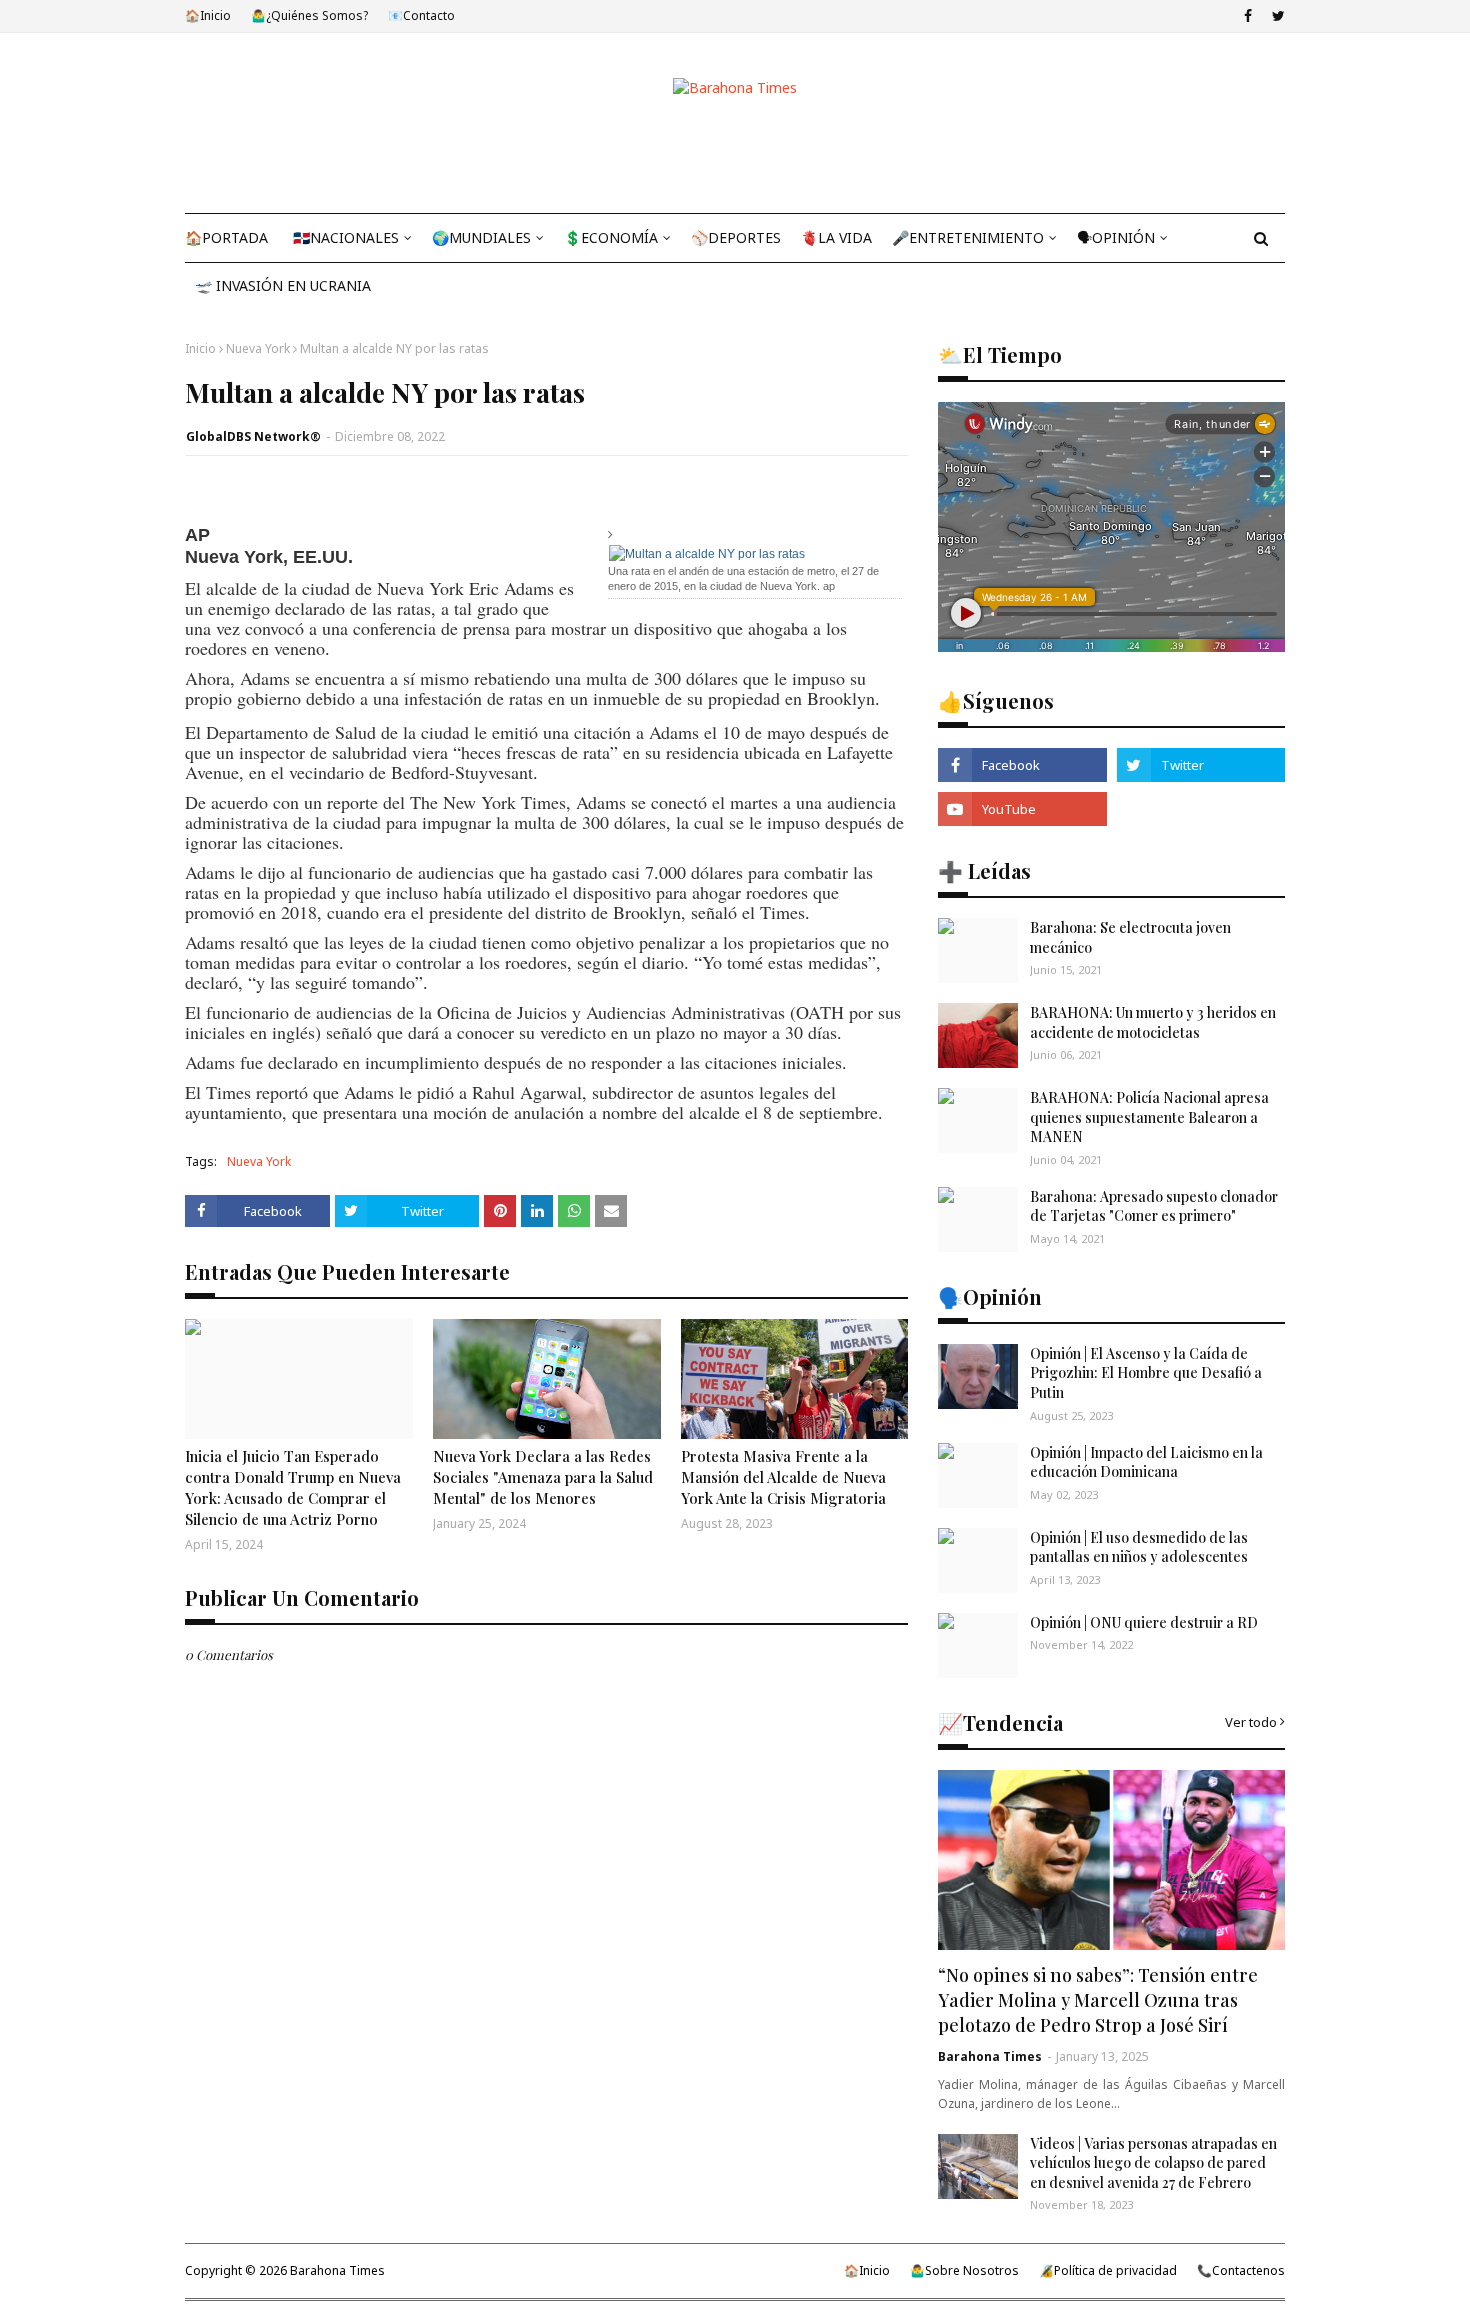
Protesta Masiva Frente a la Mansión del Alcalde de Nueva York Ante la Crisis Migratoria (783, 1477)
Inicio (200, 348)
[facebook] (1248, 16)
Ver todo (1251, 1722)
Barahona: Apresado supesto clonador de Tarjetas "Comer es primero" (1154, 1206)
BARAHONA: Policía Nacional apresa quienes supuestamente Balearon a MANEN (1149, 1117)
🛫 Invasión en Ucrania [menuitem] (283, 285)
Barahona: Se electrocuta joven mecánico (1130, 937)
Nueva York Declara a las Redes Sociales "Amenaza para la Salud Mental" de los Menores (543, 1477)
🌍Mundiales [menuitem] (481, 237)
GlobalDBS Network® (253, 436)
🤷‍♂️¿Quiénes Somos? (309, 15)
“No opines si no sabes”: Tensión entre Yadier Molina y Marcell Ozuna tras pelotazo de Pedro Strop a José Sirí (1098, 2000)
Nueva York (258, 348)
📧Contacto (421, 15)
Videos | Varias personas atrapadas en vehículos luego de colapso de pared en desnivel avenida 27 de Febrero (1153, 2163)
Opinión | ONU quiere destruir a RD (1144, 1622)
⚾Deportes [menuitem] (736, 237)
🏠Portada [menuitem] (226, 237)
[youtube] (1022, 809)
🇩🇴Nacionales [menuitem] (346, 237)
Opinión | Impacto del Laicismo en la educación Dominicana (1146, 1462)
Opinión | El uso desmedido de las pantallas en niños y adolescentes (1139, 1547)
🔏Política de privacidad (1108, 2270)
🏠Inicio (208, 15)
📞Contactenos (1241, 2270)
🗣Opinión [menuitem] (1116, 237)
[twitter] (1276, 16)
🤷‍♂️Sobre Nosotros (964, 2270)
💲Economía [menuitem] (611, 237)
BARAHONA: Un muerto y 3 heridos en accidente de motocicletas (1153, 1022)
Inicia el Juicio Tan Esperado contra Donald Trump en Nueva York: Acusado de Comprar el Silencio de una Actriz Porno (293, 1487)
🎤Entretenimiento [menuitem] (968, 237)
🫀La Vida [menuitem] (836, 237)
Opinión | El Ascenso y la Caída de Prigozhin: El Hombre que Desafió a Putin (1146, 1373)
